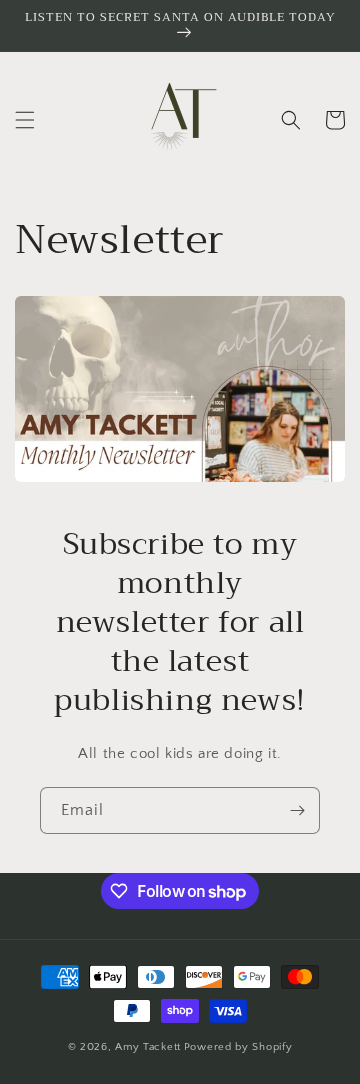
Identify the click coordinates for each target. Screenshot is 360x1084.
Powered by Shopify (238, 1047)
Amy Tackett (148, 1047)
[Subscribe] (297, 810)
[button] (25, 120)
